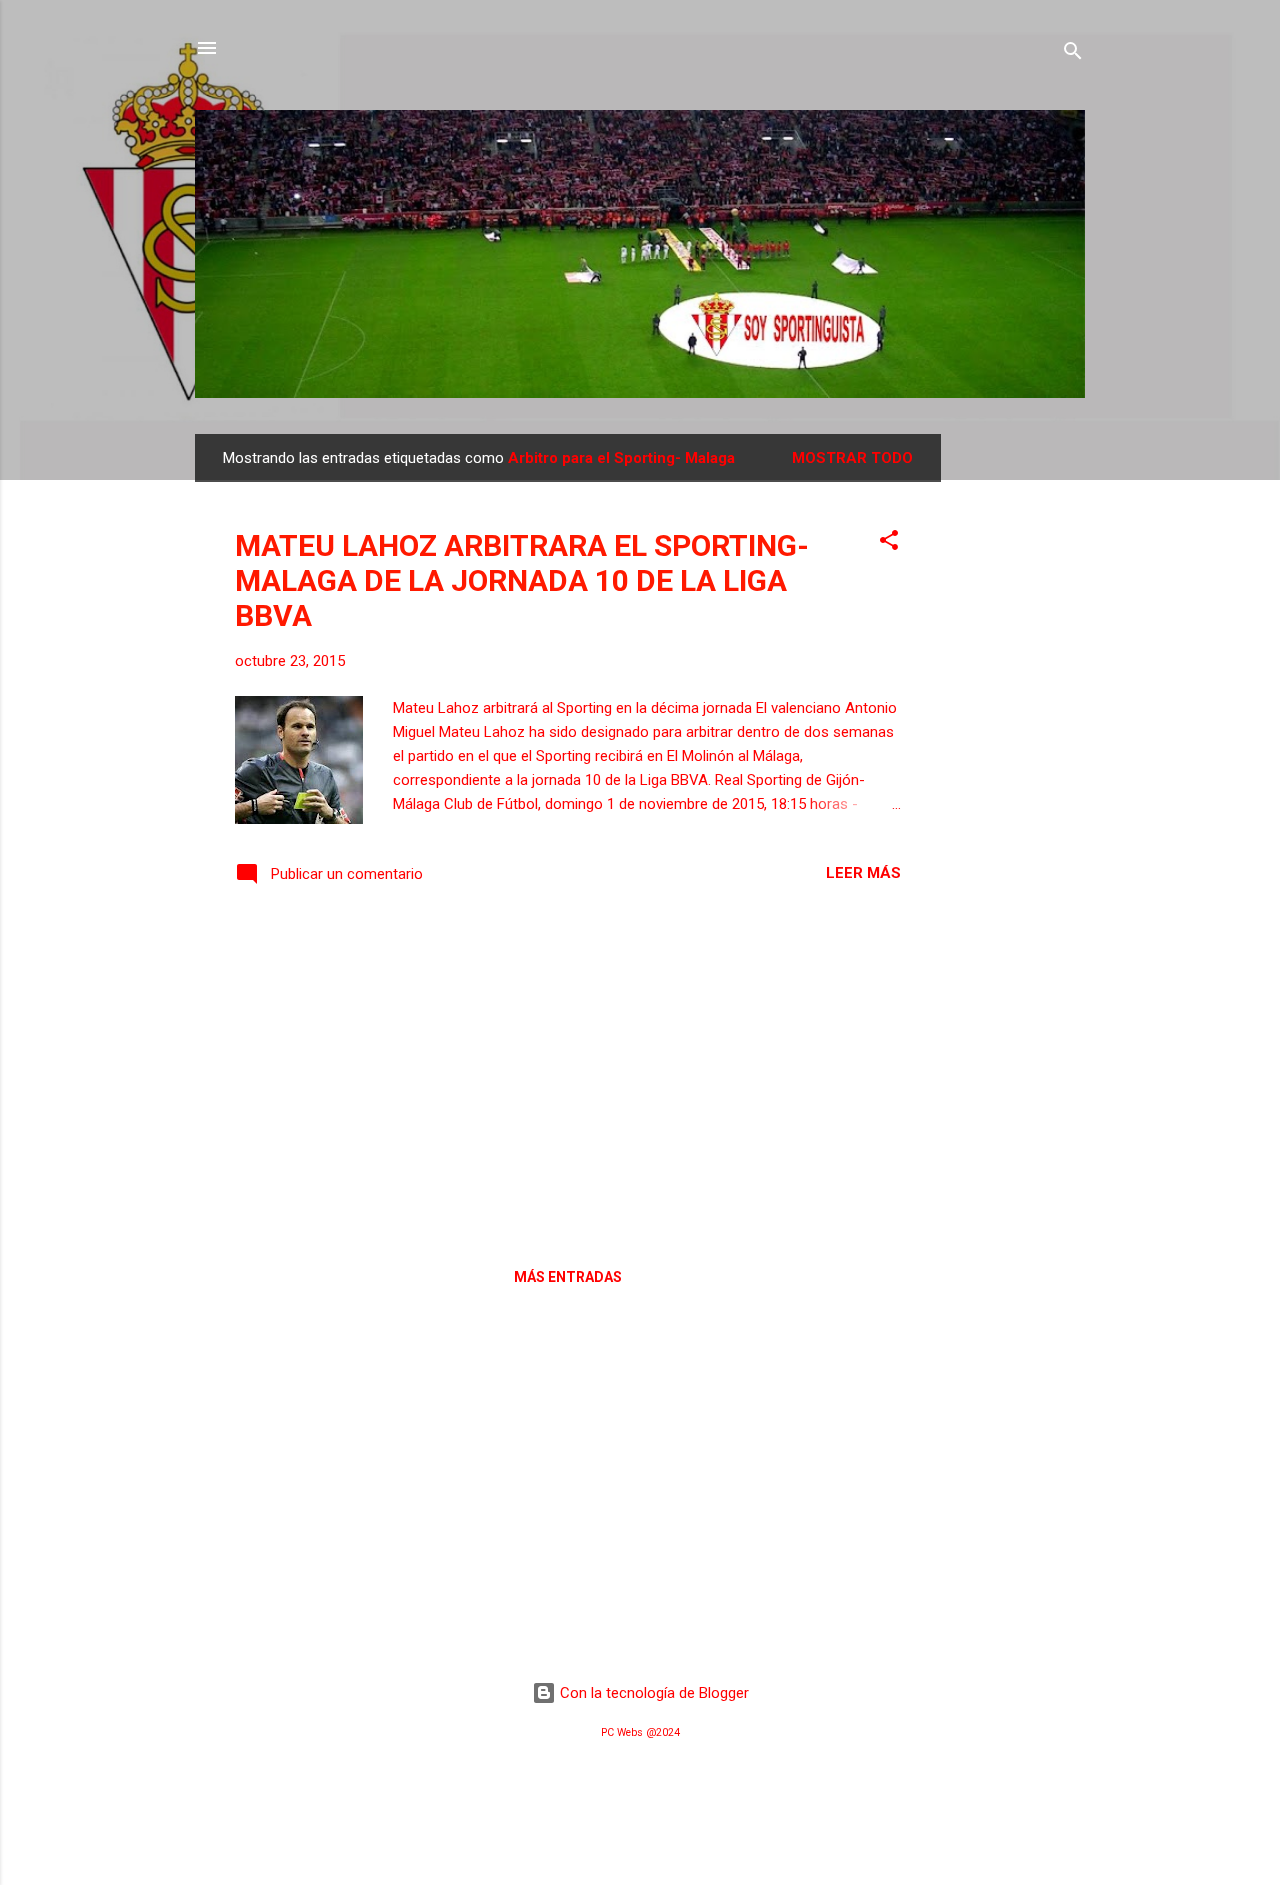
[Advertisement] (1021, 734)
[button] (889, 543)
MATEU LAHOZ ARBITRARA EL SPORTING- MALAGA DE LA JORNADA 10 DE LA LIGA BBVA (522, 580)
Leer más (863, 873)
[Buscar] (1073, 54)
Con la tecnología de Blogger (652, 1693)
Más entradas (568, 1277)
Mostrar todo (852, 458)
